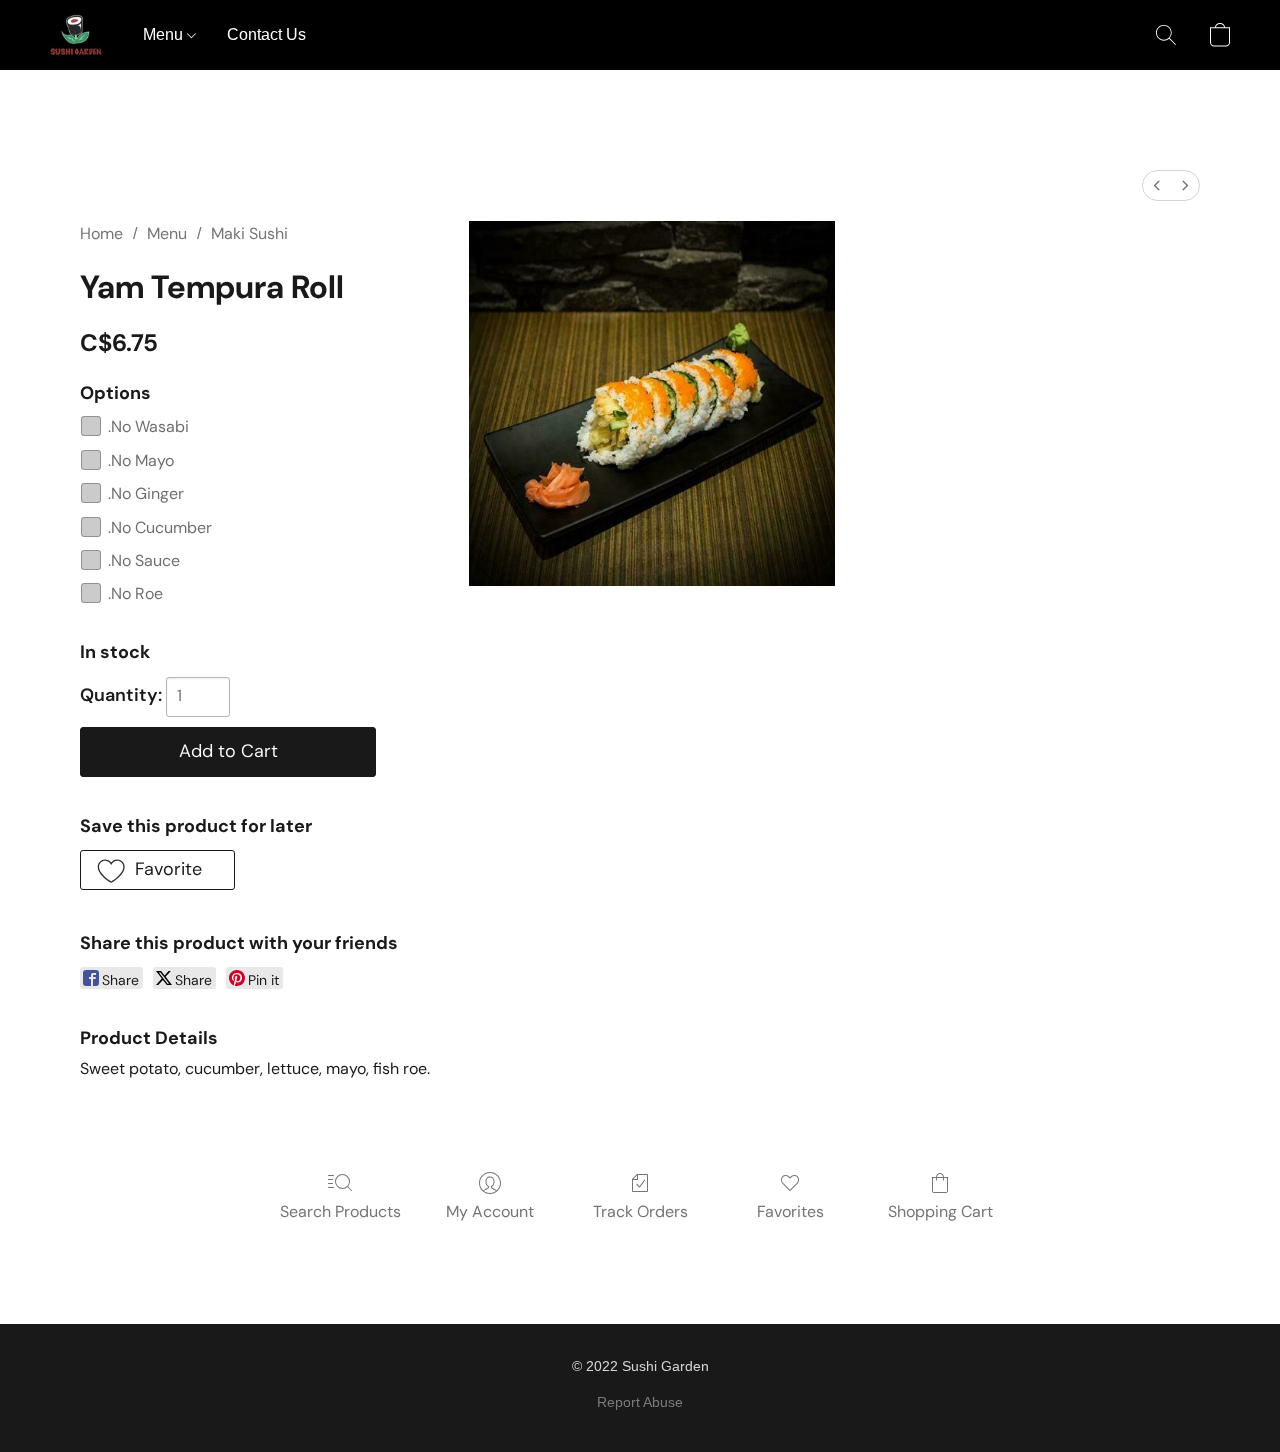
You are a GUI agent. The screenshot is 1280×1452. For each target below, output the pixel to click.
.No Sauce (144, 560)
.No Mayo (141, 460)
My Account (490, 1211)
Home (101, 233)
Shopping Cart (940, 1211)
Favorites (790, 1211)
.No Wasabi (148, 426)
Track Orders (640, 1211)
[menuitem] (1157, 185)
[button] (75, 35)
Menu (165, 34)
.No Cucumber (160, 527)
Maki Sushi (249, 233)
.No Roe (135, 593)
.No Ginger (146, 493)
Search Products (340, 1211)
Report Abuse (640, 1402)
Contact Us (266, 34)
